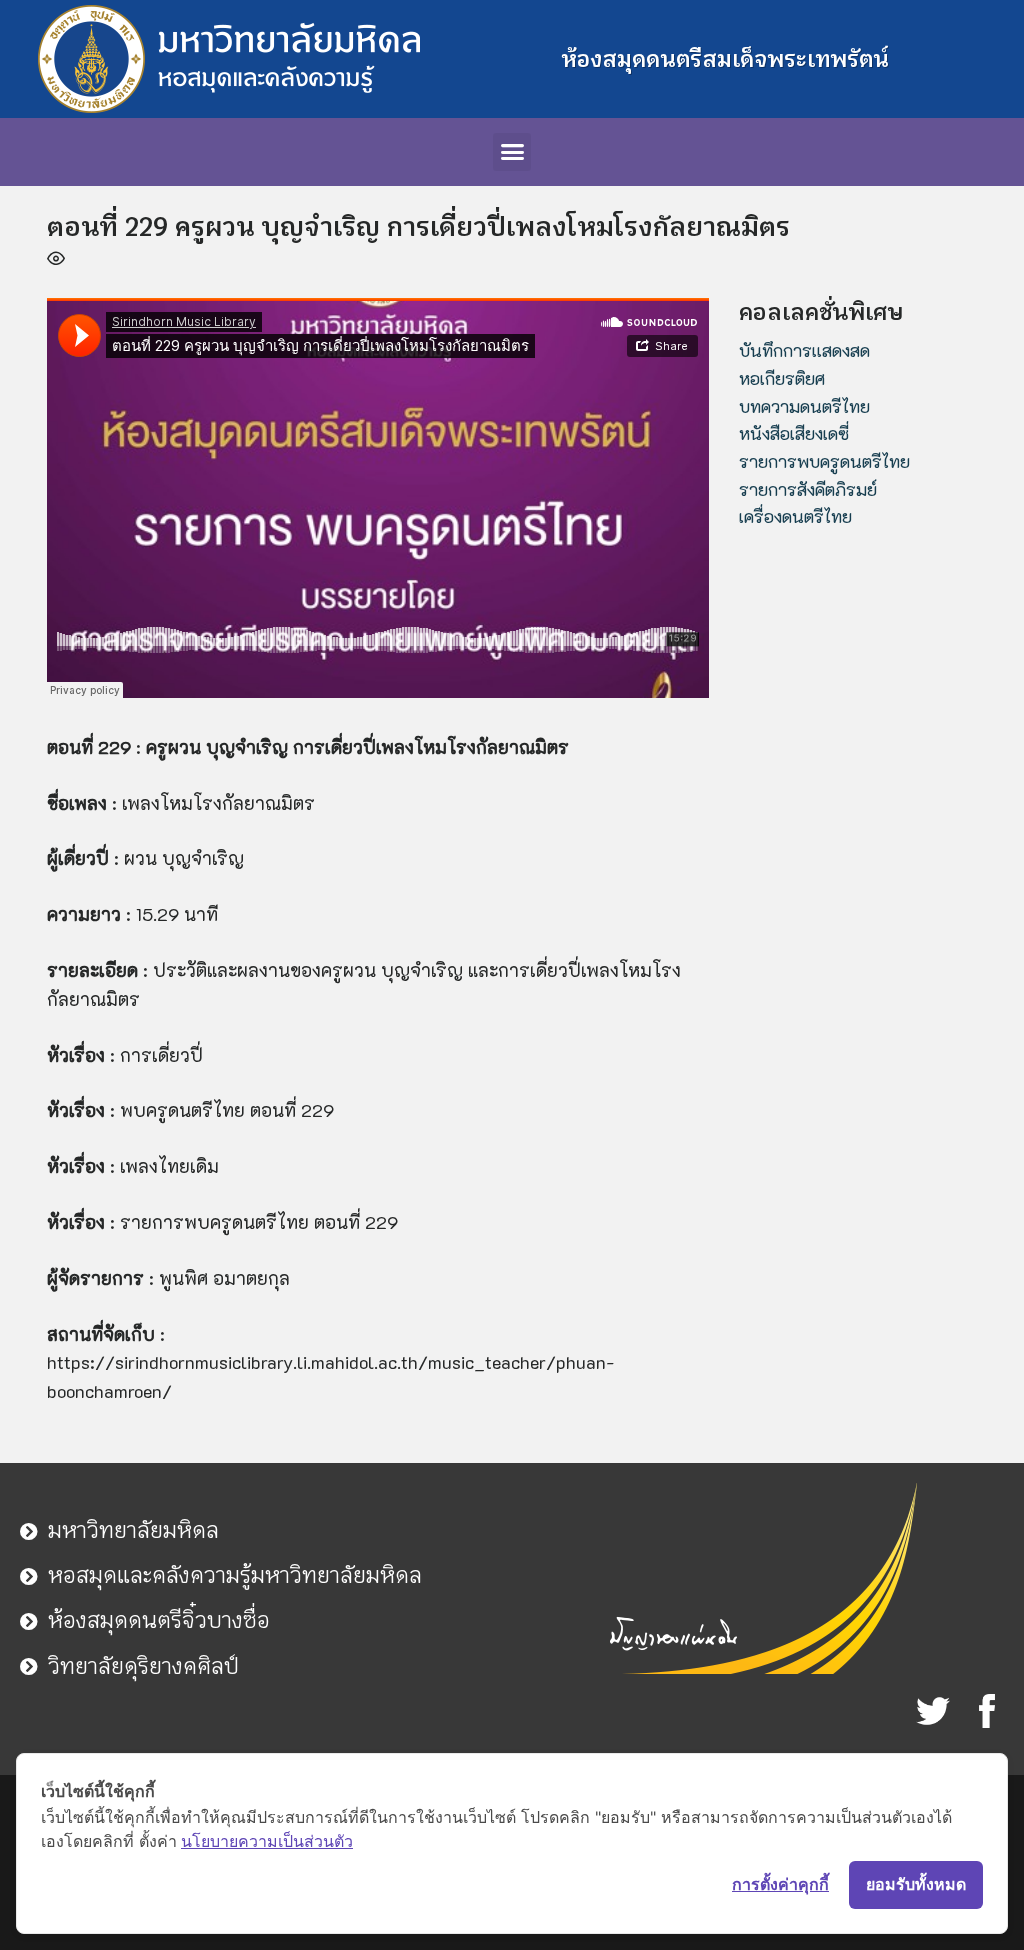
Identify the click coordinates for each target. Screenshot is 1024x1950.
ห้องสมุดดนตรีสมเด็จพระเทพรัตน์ (725, 59)
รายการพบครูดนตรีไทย (824, 461)
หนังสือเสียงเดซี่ (794, 433)
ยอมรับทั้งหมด (916, 1884)
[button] (512, 152)
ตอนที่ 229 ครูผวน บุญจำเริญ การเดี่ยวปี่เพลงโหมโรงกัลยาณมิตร (418, 227)
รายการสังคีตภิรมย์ (808, 489)
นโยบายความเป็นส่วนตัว (267, 1841)
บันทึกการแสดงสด (804, 350)
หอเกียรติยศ (782, 378)
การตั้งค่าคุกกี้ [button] (780, 1884)
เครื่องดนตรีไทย (795, 516)
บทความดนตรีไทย (804, 406)
